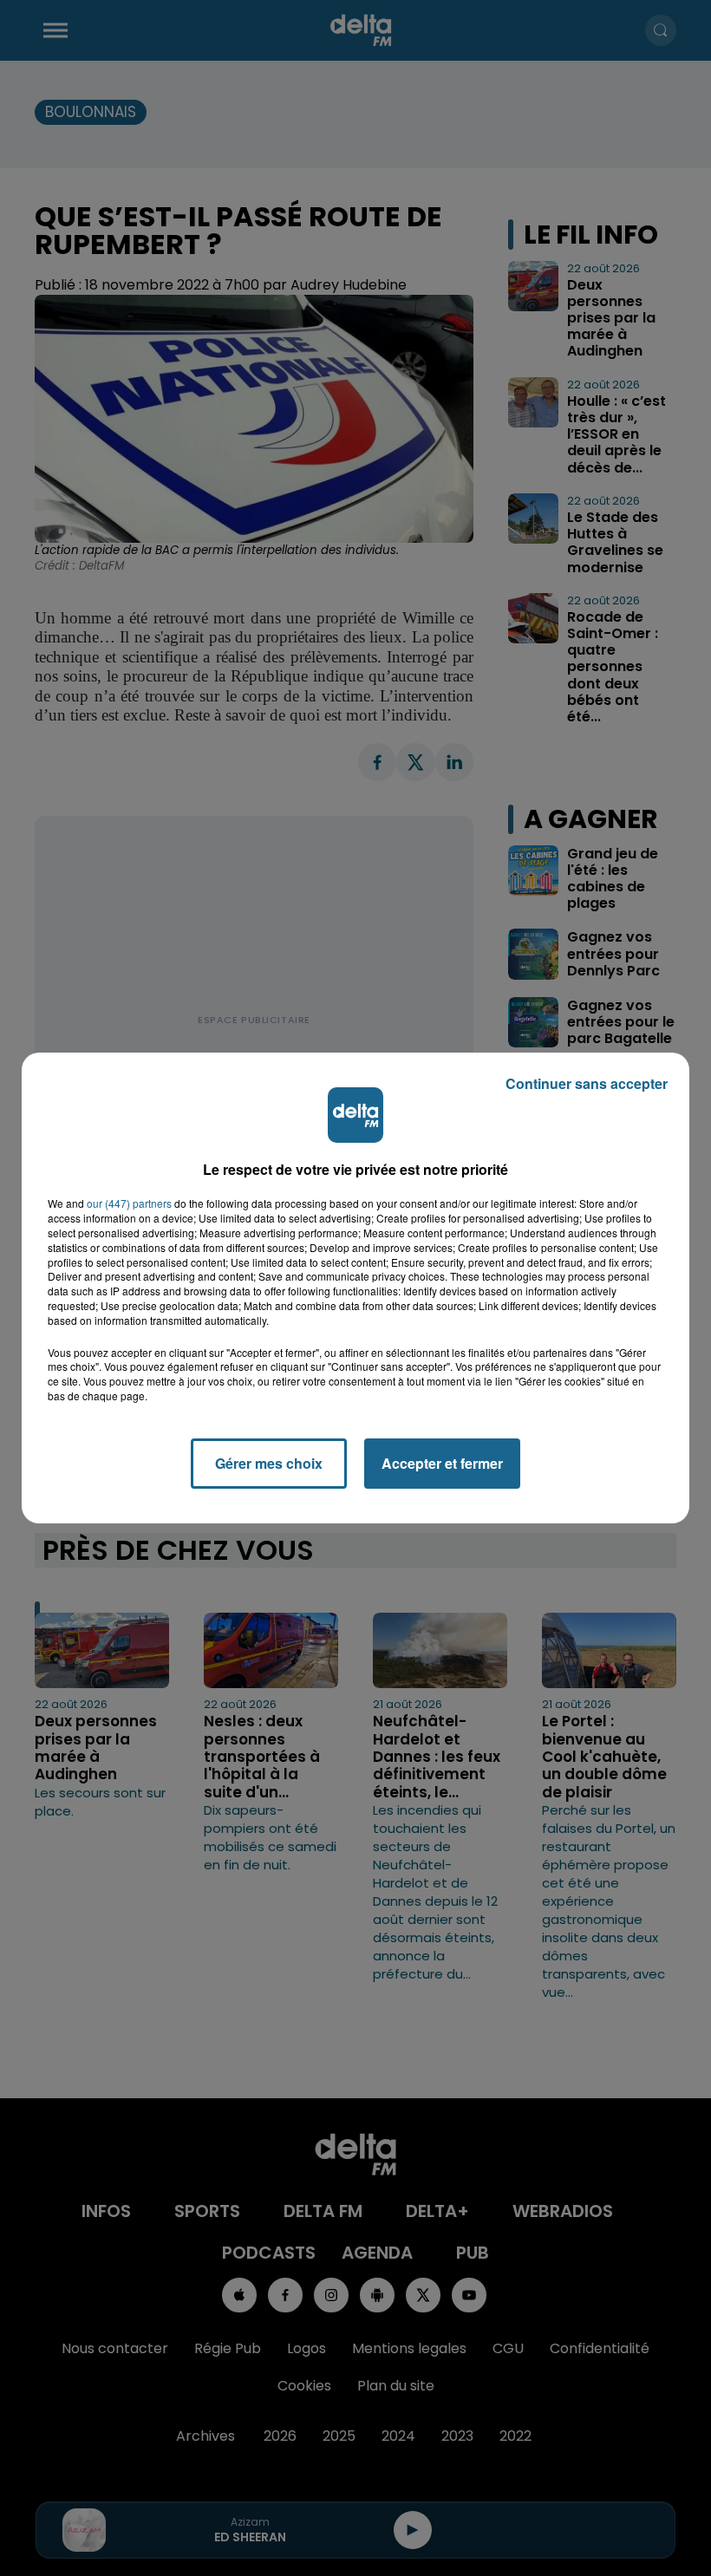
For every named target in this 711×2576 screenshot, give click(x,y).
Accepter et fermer (442, 1463)
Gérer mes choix (269, 1463)
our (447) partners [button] (129, 1203)
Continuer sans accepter (587, 1083)
